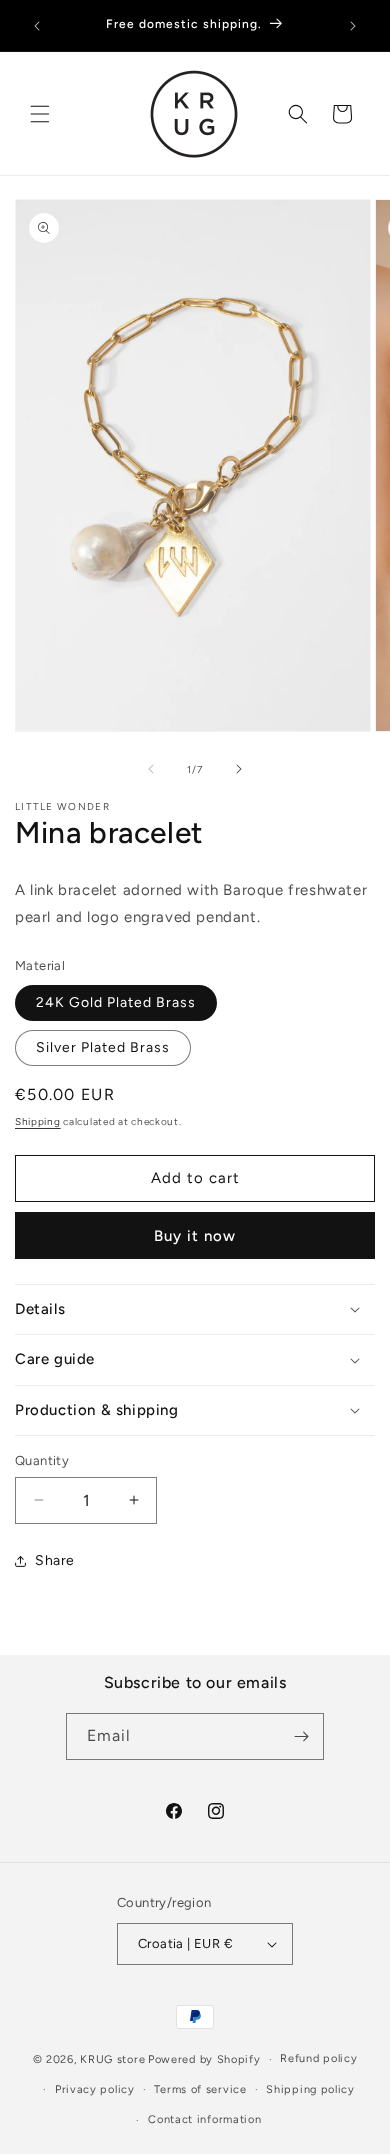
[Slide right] (239, 769)
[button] (40, 114)
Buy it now (195, 1236)
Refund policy (318, 2058)
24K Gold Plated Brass (116, 1002)
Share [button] (55, 1560)
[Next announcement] (353, 26)
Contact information (204, 2119)
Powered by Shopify (204, 2059)
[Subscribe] (301, 1736)
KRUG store (112, 2059)
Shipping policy (310, 2089)
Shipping (38, 1121)
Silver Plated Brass (103, 1047)
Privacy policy (95, 2089)
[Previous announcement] (37, 26)
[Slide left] (151, 769)
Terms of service (200, 2089)
